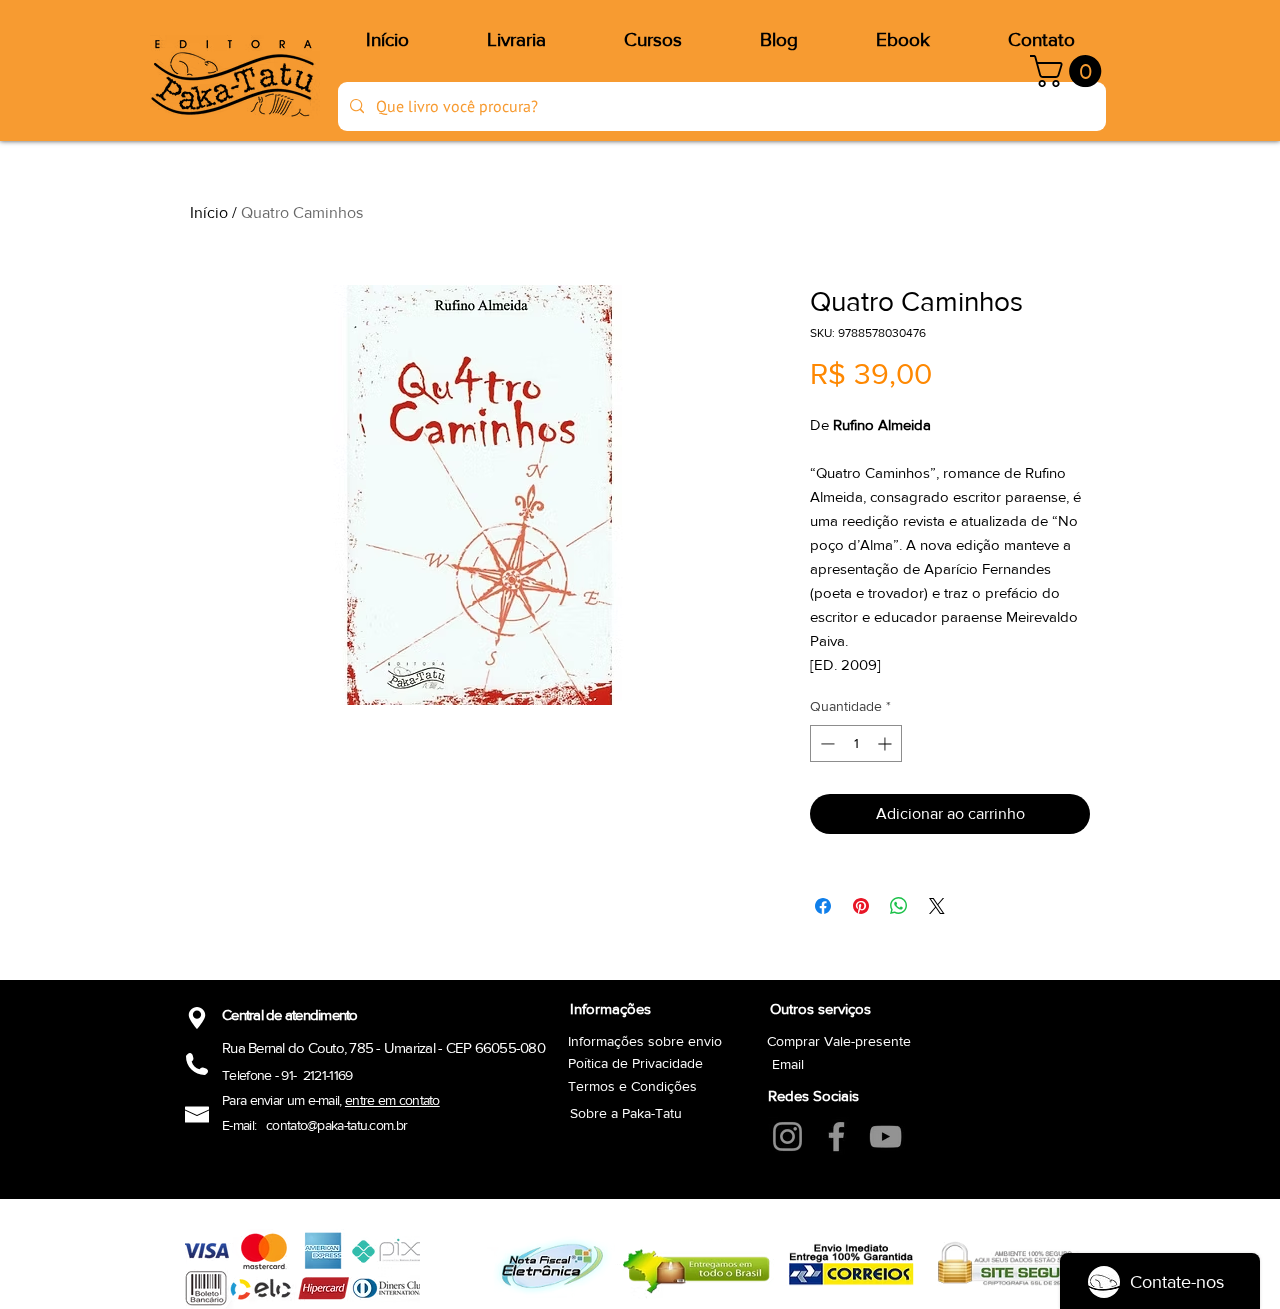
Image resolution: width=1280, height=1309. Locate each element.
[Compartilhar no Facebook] (823, 906)
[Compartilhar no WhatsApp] (899, 906)
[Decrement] (825, 743)
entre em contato (392, 1100)
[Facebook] (836, 1136)
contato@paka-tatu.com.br (336, 1125)
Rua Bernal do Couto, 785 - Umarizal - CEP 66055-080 (383, 1047)
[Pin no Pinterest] (861, 906)
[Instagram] (787, 1136)
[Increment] (886, 743)
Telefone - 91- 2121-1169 (287, 1075)
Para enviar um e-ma (278, 1100)
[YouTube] (885, 1136)
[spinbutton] (856, 743)
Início (209, 212)
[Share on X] (937, 906)
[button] (1069, 71)
